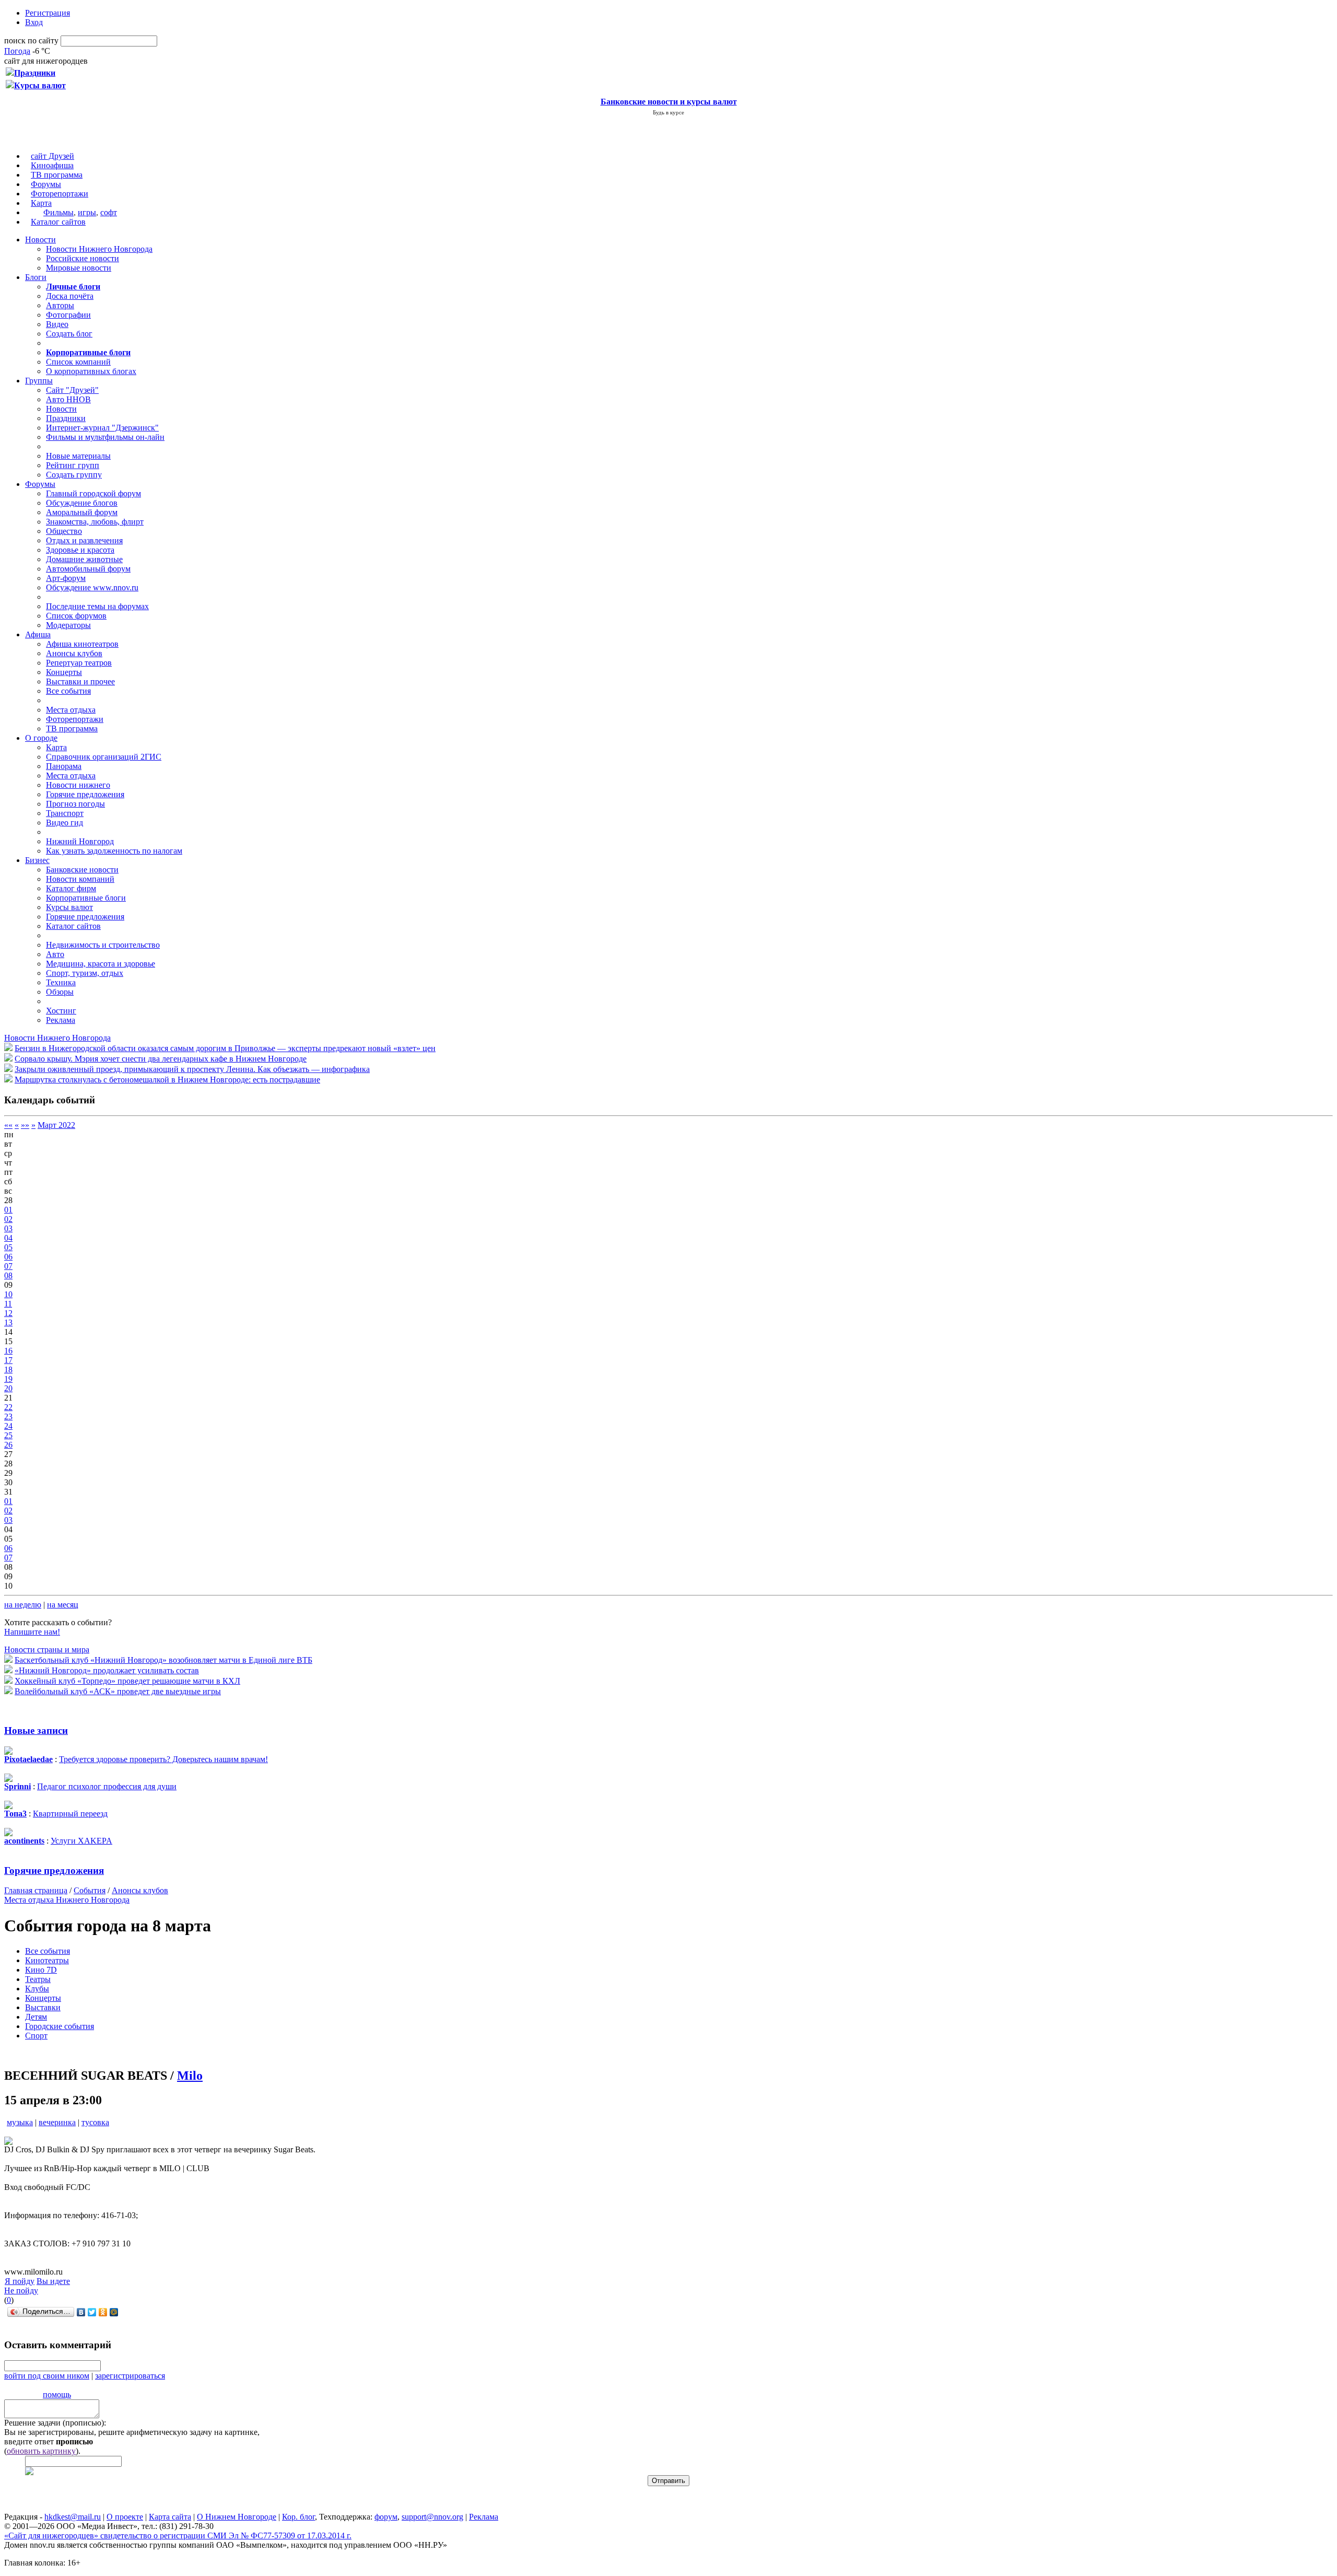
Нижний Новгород (80, 841)
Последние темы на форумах (97, 606)
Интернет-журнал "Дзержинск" (102, 428)
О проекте (125, 2517)
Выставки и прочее (80, 681)
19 (8, 1379)
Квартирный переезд (70, 1814)
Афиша (38, 634)
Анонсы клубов (74, 653)
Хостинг (61, 1011)
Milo (190, 2076)
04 (8, 1238)
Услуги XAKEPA (81, 1841)
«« (8, 1125)
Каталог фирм (71, 888)
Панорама (64, 766)
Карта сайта (170, 2517)
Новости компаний (80, 879)
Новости (40, 240)
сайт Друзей (52, 156)
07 (8, 1266)
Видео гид (64, 823)
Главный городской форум (93, 493)
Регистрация (48, 13)
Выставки (43, 2007)
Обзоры (60, 992)
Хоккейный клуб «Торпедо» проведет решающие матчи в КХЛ (127, 1681)
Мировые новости (79, 268)
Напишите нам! (32, 1632)
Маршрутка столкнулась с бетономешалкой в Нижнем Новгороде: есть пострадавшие (167, 1080)
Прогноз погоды (75, 804)
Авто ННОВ (68, 399)
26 (8, 1445)
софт (109, 212)
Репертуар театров (79, 663)
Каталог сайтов (58, 222)
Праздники (66, 418)
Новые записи (36, 1730)
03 (8, 1228)
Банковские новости (82, 870)
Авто (55, 954)
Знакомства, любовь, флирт (95, 522)
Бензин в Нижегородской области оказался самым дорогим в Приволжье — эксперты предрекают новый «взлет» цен (225, 1048)
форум (386, 2517)
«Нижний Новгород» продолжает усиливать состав (107, 1670)
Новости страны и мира (47, 1650)
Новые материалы (78, 456)
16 (8, 1351)
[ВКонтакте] (81, 2312)
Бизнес (37, 860)
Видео (57, 324)
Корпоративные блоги (86, 898)
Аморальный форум (82, 512)
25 (8, 1435)
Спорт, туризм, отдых (85, 973)
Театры (38, 1979)
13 (8, 1322)
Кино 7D (41, 1970)
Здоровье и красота (80, 550)
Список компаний (78, 362)
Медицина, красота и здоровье (101, 964)
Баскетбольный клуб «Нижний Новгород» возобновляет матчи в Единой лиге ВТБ (163, 1660)
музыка (20, 2122)
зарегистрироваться (130, 2376)
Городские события (60, 2026)
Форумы (46, 184)
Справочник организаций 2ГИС (104, 757)
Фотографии (68, 315)
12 (8, 1313)
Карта (41, 203)
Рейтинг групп (73, 465)
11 (8, 1304)
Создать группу (74, 475)
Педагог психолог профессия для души (107, 1786)
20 (8, 1388)
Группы (39, 381)
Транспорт (65, 813)
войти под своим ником (47, 2376)
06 (8, 1257)
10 (8, 1294)
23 (8, 1417)
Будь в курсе (668, 112)
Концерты (64, 672)
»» (25, 1125)
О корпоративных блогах (91, 371)
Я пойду (20, 2281)
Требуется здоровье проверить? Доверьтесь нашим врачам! (163, 1759)
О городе (41, 738)
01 (8, 1210)
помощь (57, 2394)
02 (8, 1219)
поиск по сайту (31, 40)
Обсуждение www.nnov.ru (92, 587)
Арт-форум (66, 578)
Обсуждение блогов (82, 503)
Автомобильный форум (88, 569)
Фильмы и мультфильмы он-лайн (105, 437)
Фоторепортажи (60, 194)
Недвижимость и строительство (103, 945)
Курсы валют (69, 907)
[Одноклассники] (103, 2312)
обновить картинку (41, 2451)
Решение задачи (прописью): (55, 2423)
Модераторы (68, 625)
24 (8, 1426)
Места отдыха (71, 710)
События (90, 1890)
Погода (17, 51)
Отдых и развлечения (84, 540)
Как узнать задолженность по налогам (114, 851)
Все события (68, 691)
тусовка (95, 2122)
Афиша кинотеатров (82, 644)
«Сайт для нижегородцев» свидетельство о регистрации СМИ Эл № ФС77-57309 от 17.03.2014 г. (178, 2536)
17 (8, 1360)
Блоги (36, 277)
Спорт (36, 2036)
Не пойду (21, 2291)
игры (87, 212)
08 (8, 1275)
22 (8, 1407)
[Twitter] (92, 2312)
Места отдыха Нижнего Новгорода (67, 1900)
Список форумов (76, 616)
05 (8, 1247)
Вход (34, 22)
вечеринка (57, 2122)
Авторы (60, 305)
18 (8, 1369)
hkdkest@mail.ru (73, 2517)
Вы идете (53, 2281)
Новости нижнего (78, 785)
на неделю (23, 1605)
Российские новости (83, 258)
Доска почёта (70, 296)
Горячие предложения (85, 794)
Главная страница (36, 1890)
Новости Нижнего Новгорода (99, 249)
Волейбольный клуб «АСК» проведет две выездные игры (118, 1691)
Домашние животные (84, 559)
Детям (36, 2017)
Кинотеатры (47, 1960)
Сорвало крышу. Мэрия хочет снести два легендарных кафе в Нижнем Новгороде (161, 1059)
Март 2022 (56, 1125)
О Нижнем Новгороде (237, 2517)
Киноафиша (52, 165)
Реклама (61, 1020)
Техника (61, 982)
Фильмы (58, 212)
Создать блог (69, 334)
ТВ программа (57, 175)
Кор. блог (298, 2517)
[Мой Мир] (114, 2312)
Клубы (37, 1989)
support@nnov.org (432, 2517)
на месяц (63, 1605)
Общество (64, 531)
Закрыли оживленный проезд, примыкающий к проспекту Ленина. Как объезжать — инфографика (192, 1069)
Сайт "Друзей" (72, 390)
